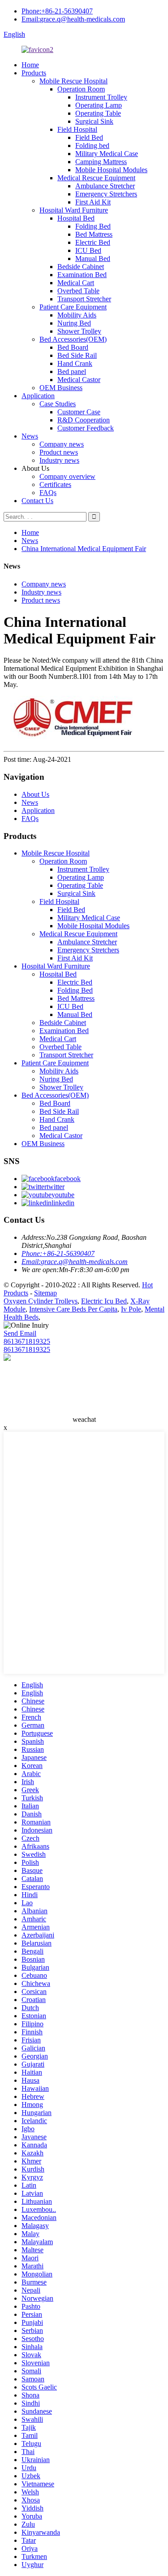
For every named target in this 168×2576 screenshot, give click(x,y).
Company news (62, 444)
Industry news (59, 460)
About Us (35, 794)
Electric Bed (93, 242)
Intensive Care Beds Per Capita (73, 1309)
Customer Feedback (86, 428)
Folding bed (92, 146)
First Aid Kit (93, 202)
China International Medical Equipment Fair (84, 549)
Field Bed (89, 137)
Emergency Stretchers (106, 194)
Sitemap (45, 1293)
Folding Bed (93, 226)
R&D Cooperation (84, 420)
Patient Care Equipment (73, 307)
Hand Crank (75, 363)
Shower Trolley (79, 331)
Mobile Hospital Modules (111, 170)
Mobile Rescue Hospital (73, 81)
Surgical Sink (94, 121)
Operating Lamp (99, 105)
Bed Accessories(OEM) (73, 339)
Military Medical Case (107, 154)
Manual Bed (93, 258)
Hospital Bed (76, 218)
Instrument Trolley (101, 97)
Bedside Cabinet (81, 267)
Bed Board (73, 347)
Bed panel (72, 371)
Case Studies (58, 404)
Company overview (67, 476)
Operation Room (81, 89)
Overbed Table (78, 291)
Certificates (55, 484)
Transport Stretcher (84, 299)
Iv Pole (131, 1309)
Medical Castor (79, 380)
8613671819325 (27, 1341)
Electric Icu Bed (104, 1301)
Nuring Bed (74, 323)
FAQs (48, 493)
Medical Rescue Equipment (96, 178)
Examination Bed (82, 275)
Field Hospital (77, 129)
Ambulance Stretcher (105, 186)
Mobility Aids (77, 315)
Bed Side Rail (77, 355)
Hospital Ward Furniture (74, 210)
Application (38, 396)
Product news (59, 452)
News (30, 436)
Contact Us (37, 501)
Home (30, 65)
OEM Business (61, 388)
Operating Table (98, 113)
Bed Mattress (94, 234)
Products (34, 73)
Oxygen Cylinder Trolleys (41, 1301)
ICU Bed (88, 250)
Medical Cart (76, 283)
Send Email (20, 1333)
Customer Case (79, 412)
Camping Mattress (101, 162)
